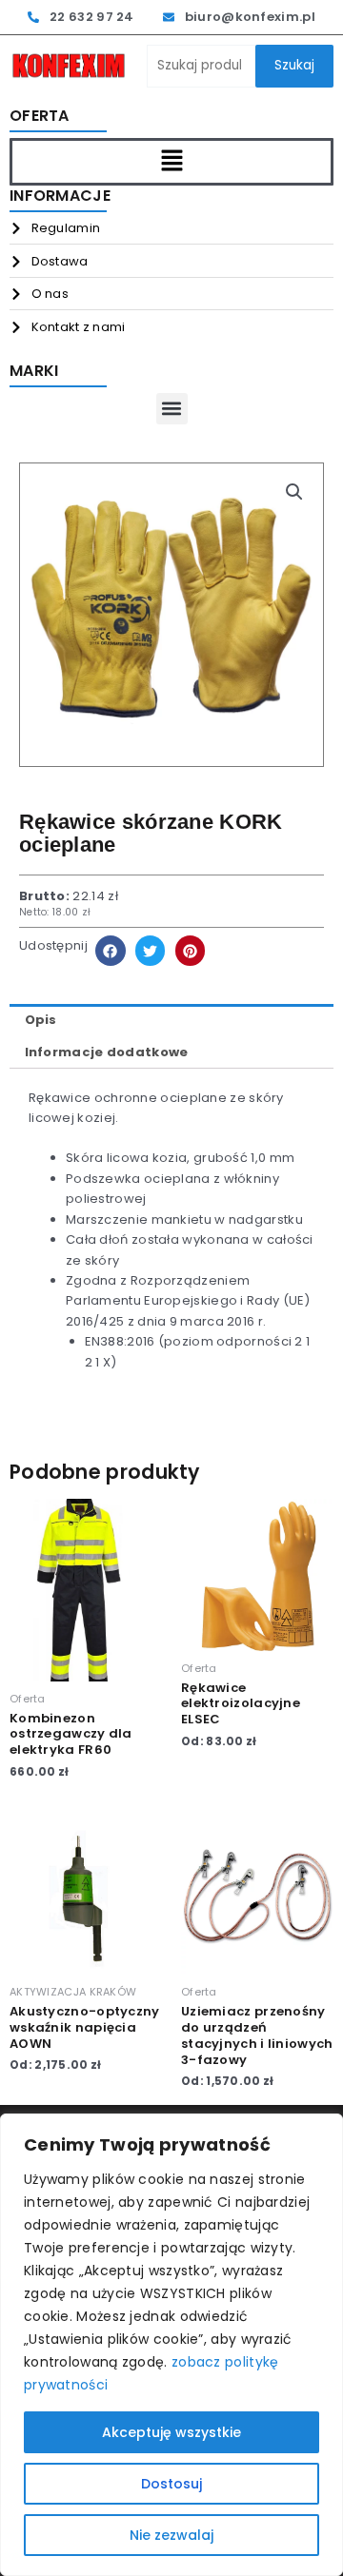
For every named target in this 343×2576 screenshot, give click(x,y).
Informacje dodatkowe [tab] (107, 1052)
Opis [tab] (41, 1020)
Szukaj (294, 65)
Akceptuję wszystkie (171, 2432)
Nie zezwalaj (171, 2535)
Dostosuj (171, 2484)
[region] (171, 2345)
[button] (171, 162)
